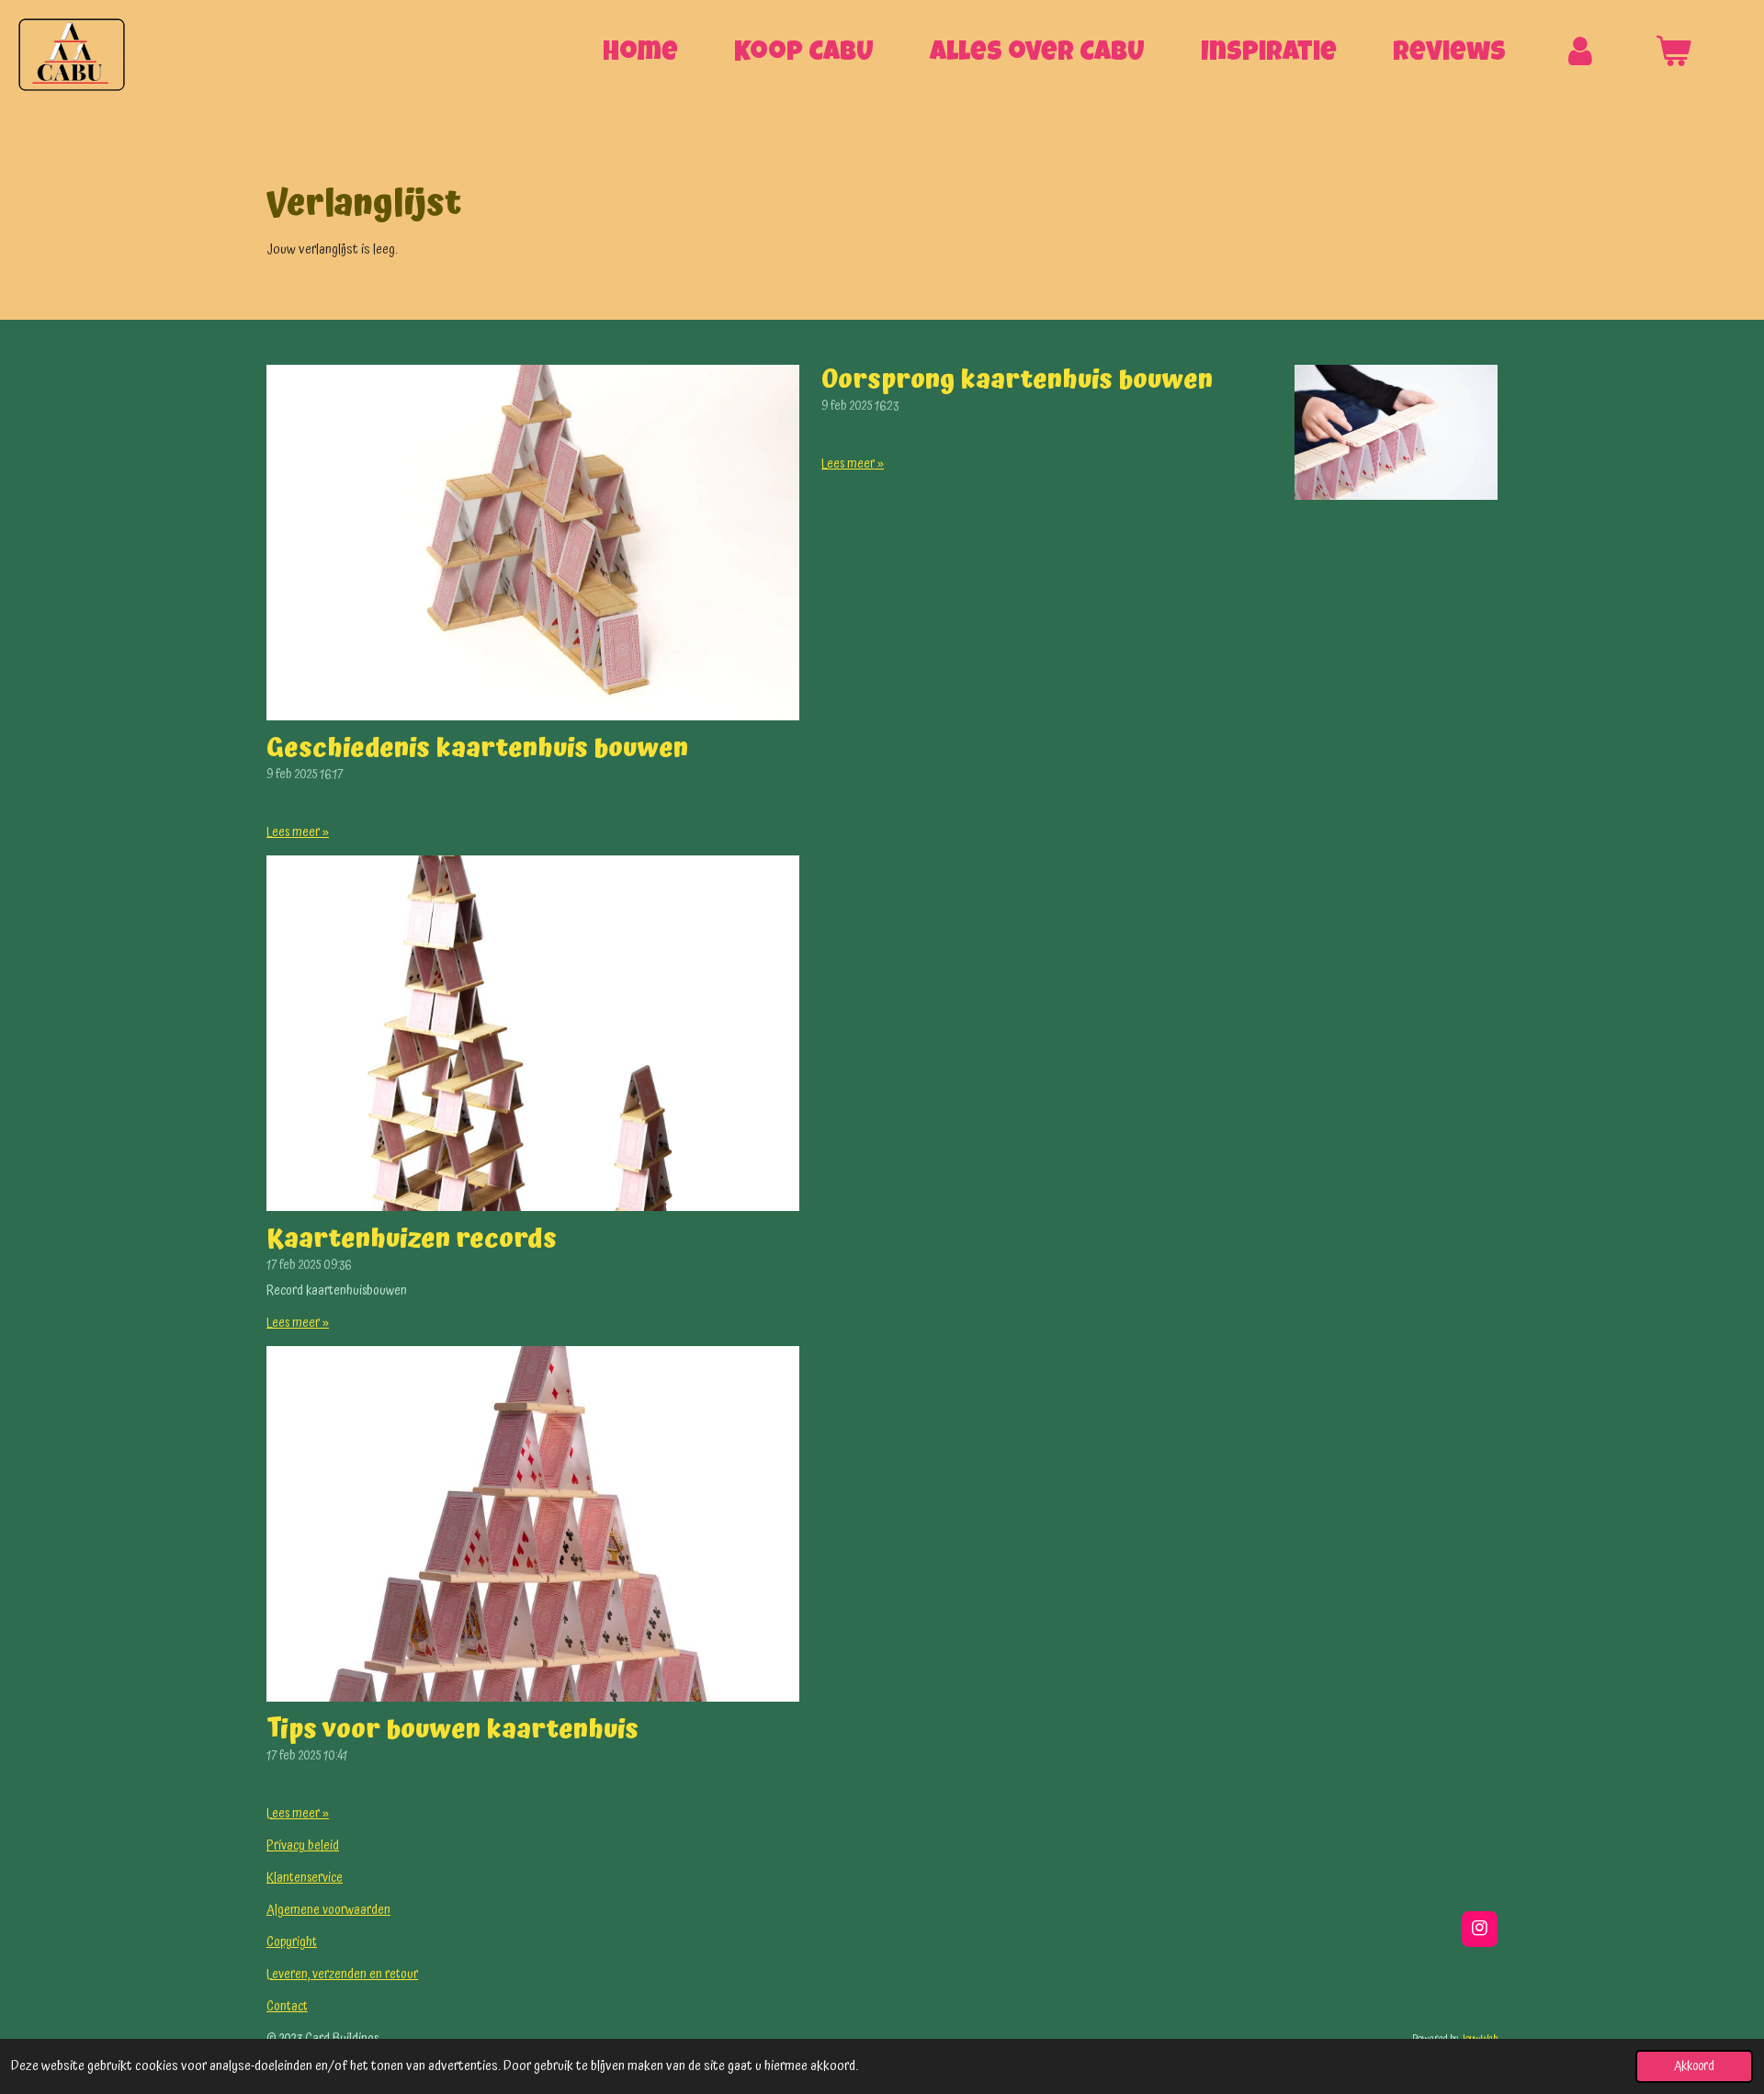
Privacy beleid (303, 1846)
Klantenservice (305, 1878)
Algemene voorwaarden (328, 1910)
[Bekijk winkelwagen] (1674, 55)
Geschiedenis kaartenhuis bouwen (477, 749)
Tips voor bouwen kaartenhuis (452, 1730)
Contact (287, 2007)
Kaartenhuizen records (412, 1239)
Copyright (292, 1942)
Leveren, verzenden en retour (342, 1975)
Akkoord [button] (1694, 2066)
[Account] (1581, 55)
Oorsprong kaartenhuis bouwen (1017, 380)
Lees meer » (298, 833)
